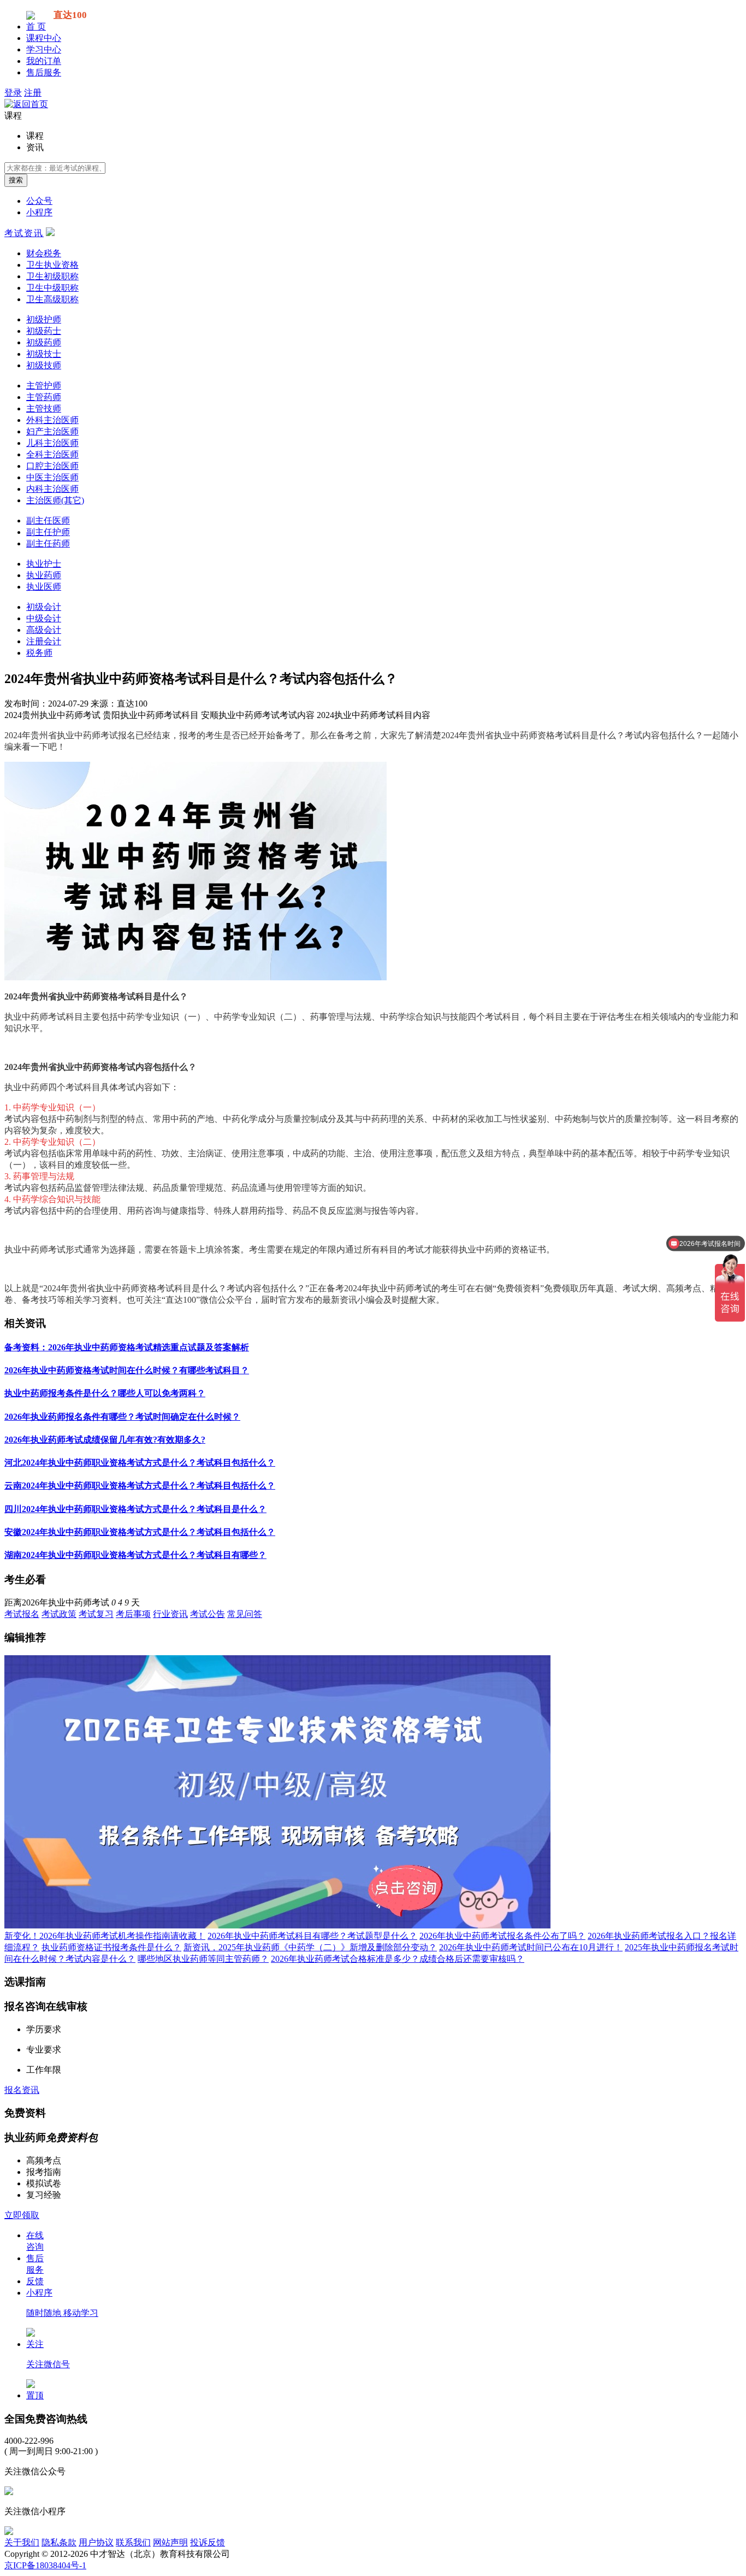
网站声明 (170, 2542)
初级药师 (44, 342)
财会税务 (44, 253)
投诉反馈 (208, 2542)
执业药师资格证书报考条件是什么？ (111, 1947)
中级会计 (44, 618)
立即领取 (22, 2215)
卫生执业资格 (52, 265)
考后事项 (133, 1614)
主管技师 (44, 408)
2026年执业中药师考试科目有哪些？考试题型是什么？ (312, 1936)
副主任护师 (48, 532)
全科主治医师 (52, 454)
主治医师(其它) (55, 500)
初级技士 (44, 354)
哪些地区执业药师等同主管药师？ (203, 1959)
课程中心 (44, 38)
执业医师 (44, 587)
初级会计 (44, 607)
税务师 (39, 653)
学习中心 (44, 49)
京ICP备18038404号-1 (45, 2565)
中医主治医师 (52, 477)
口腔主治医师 (52, 466)
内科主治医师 (52, 489)
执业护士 (44, 564)
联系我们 (133, 2542)
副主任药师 (48, 543)
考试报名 (22, 1614)
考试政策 (59, 1614)
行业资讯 (170, 1614)
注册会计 (44, 641)
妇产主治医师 (52, 431)
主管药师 (44, 397)
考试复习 (96, 1614)
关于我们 (22, 2542)
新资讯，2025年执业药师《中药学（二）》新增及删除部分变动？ (310, 1947)
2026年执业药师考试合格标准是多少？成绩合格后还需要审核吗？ (398, 1959)
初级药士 (44, 331)
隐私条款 (59, 2542)
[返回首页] (26, 104)
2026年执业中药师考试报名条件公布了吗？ (502, 1936)
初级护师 (44, 319)
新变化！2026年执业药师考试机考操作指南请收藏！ (105, 1936)
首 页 (36, 27)
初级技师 (44, 365)
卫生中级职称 (52, 288)
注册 (33, 93)
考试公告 (208, 1614)
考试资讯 (24, 233)
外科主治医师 (52, 420)
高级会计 (44, 630)
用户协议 (96, 2542)
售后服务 (44, 72)
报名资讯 (22, 2090)
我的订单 (44, 61)
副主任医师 (48, 521)
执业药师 (44, 575)
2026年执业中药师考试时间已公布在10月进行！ (531, 1947)
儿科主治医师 (52, 443)
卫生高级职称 (52, 299)
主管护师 (44, 386)
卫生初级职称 (52, 276)
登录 (13, 93)
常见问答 (245, 1614)
